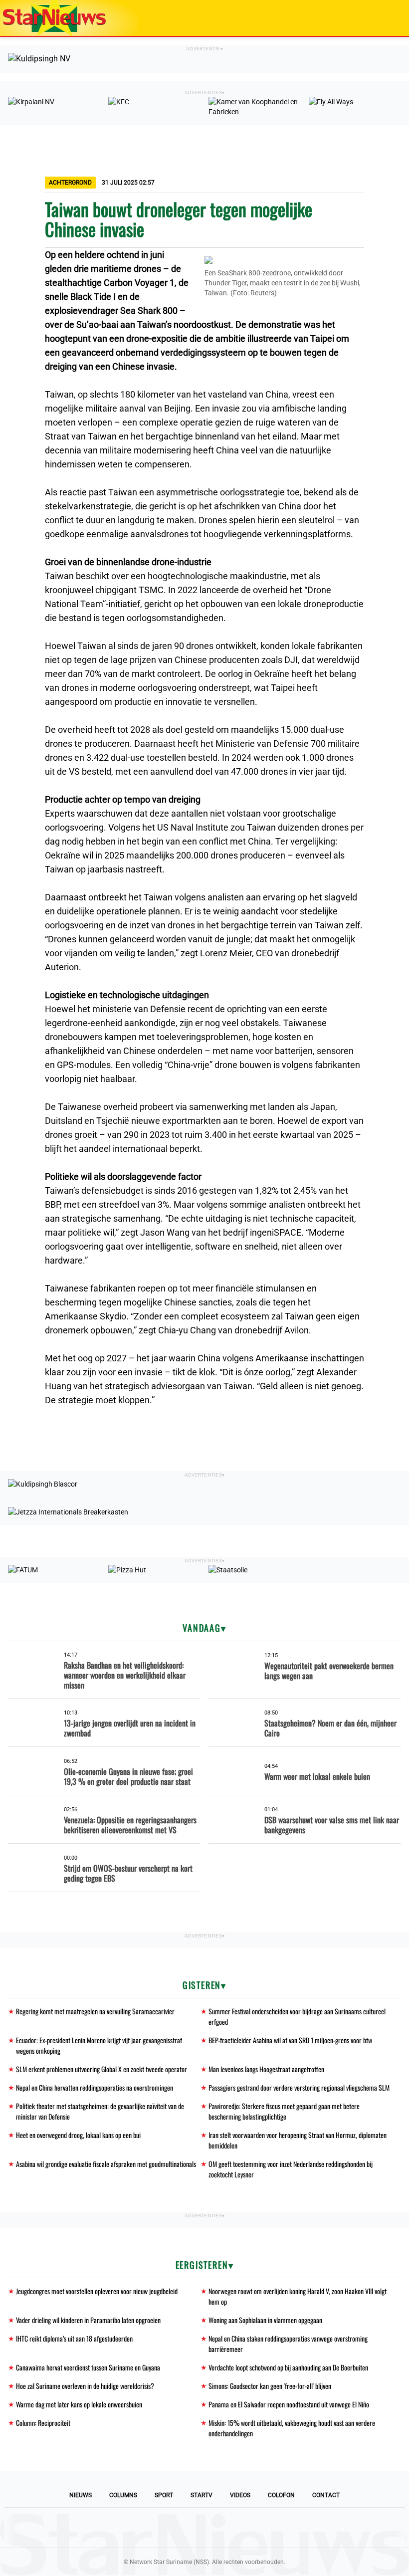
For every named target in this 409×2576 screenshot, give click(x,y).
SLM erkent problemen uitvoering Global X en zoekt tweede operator (102, 2069)
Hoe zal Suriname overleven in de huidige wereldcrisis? (85, 2386)
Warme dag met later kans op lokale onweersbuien (79, 2404)
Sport (164, 2495)
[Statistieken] (404, 2569)
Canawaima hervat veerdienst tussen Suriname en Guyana (88, 2367)
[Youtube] (171, 2528)
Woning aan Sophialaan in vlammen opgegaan (265, 2320)
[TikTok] (238, 2528)
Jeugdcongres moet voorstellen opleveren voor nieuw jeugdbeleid (97, 2291)
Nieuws (81, 2495)
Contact (326, 2495)
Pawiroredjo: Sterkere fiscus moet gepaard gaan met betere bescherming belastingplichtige (284, 2111)
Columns (123, 2495)
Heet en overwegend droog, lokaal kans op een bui (78, 2135)
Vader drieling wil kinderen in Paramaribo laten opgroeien (88, 2320)
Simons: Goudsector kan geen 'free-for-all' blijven (270, 2386)
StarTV (202, 2495)
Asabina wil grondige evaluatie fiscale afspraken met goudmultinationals (106, 2164)
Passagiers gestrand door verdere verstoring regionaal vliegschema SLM (299, 2087)
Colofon (281, 2495)
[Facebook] (137, 2528)
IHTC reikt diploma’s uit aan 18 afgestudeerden (74, 2338)
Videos (240, 2495)
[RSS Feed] (272, 2528)
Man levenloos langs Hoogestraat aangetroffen (266, 2069)
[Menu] (391, 18)
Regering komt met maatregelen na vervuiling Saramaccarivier (95, 2011)
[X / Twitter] (204, 2528)
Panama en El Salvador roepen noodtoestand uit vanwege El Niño (289, 2404)
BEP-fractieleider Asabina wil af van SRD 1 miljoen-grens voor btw (290, 2040)
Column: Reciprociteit (43, 2423)
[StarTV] (378, 19)
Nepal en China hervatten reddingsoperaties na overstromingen (95, 2087)
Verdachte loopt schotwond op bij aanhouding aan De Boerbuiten (288, 2367)
